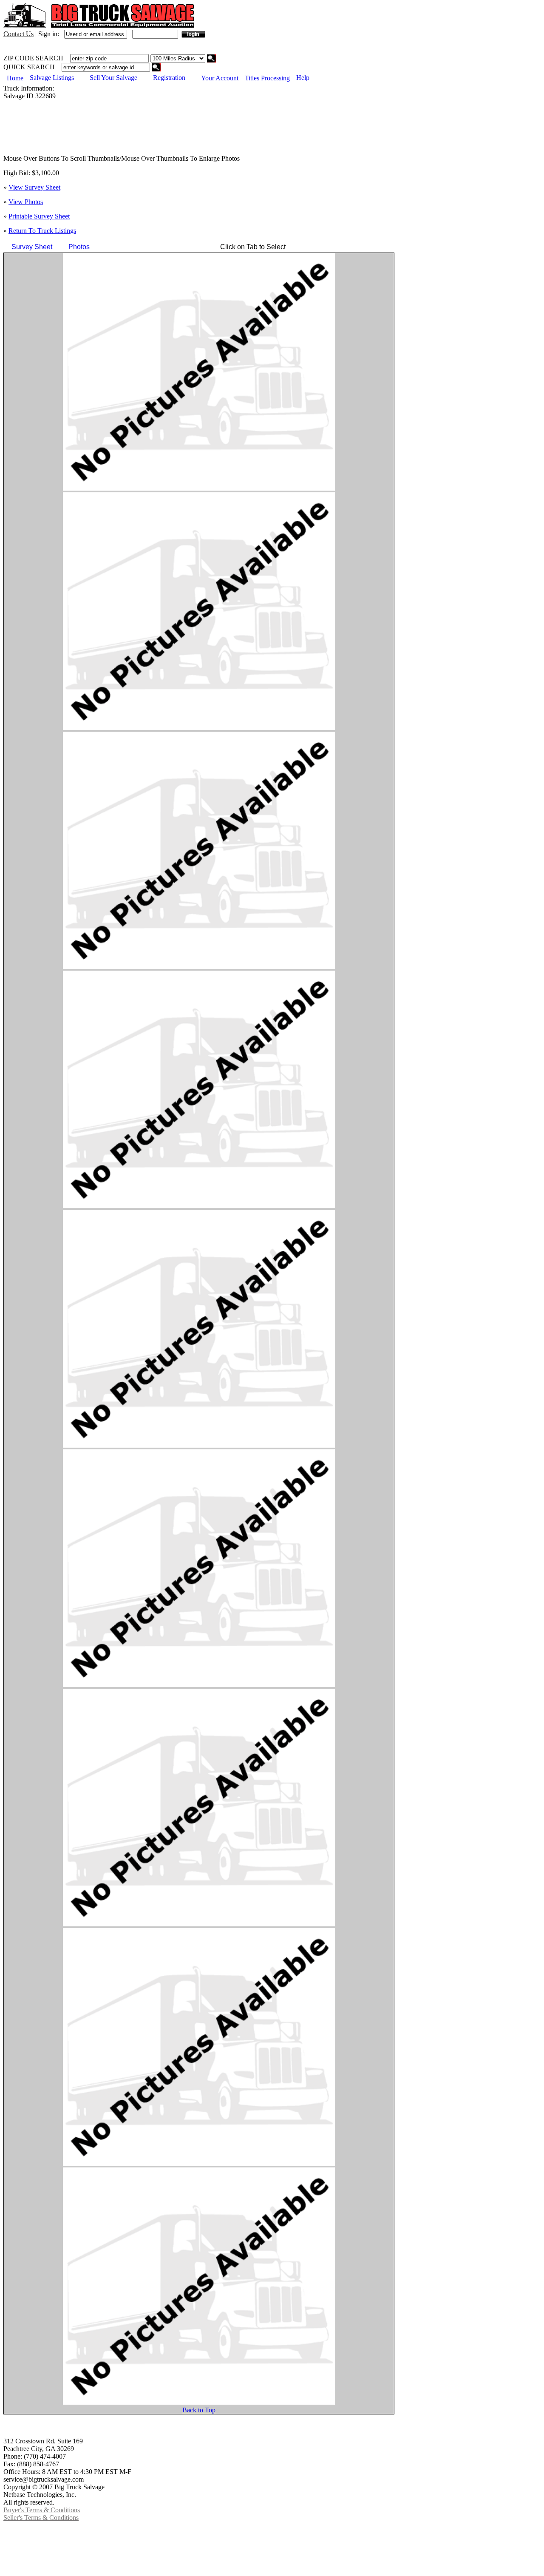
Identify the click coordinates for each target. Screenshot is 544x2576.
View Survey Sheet (34, 187)
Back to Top (199, 2410)
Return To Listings (42, 231)
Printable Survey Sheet (39, 216)
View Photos (26, 202)
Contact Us (18, 34)
